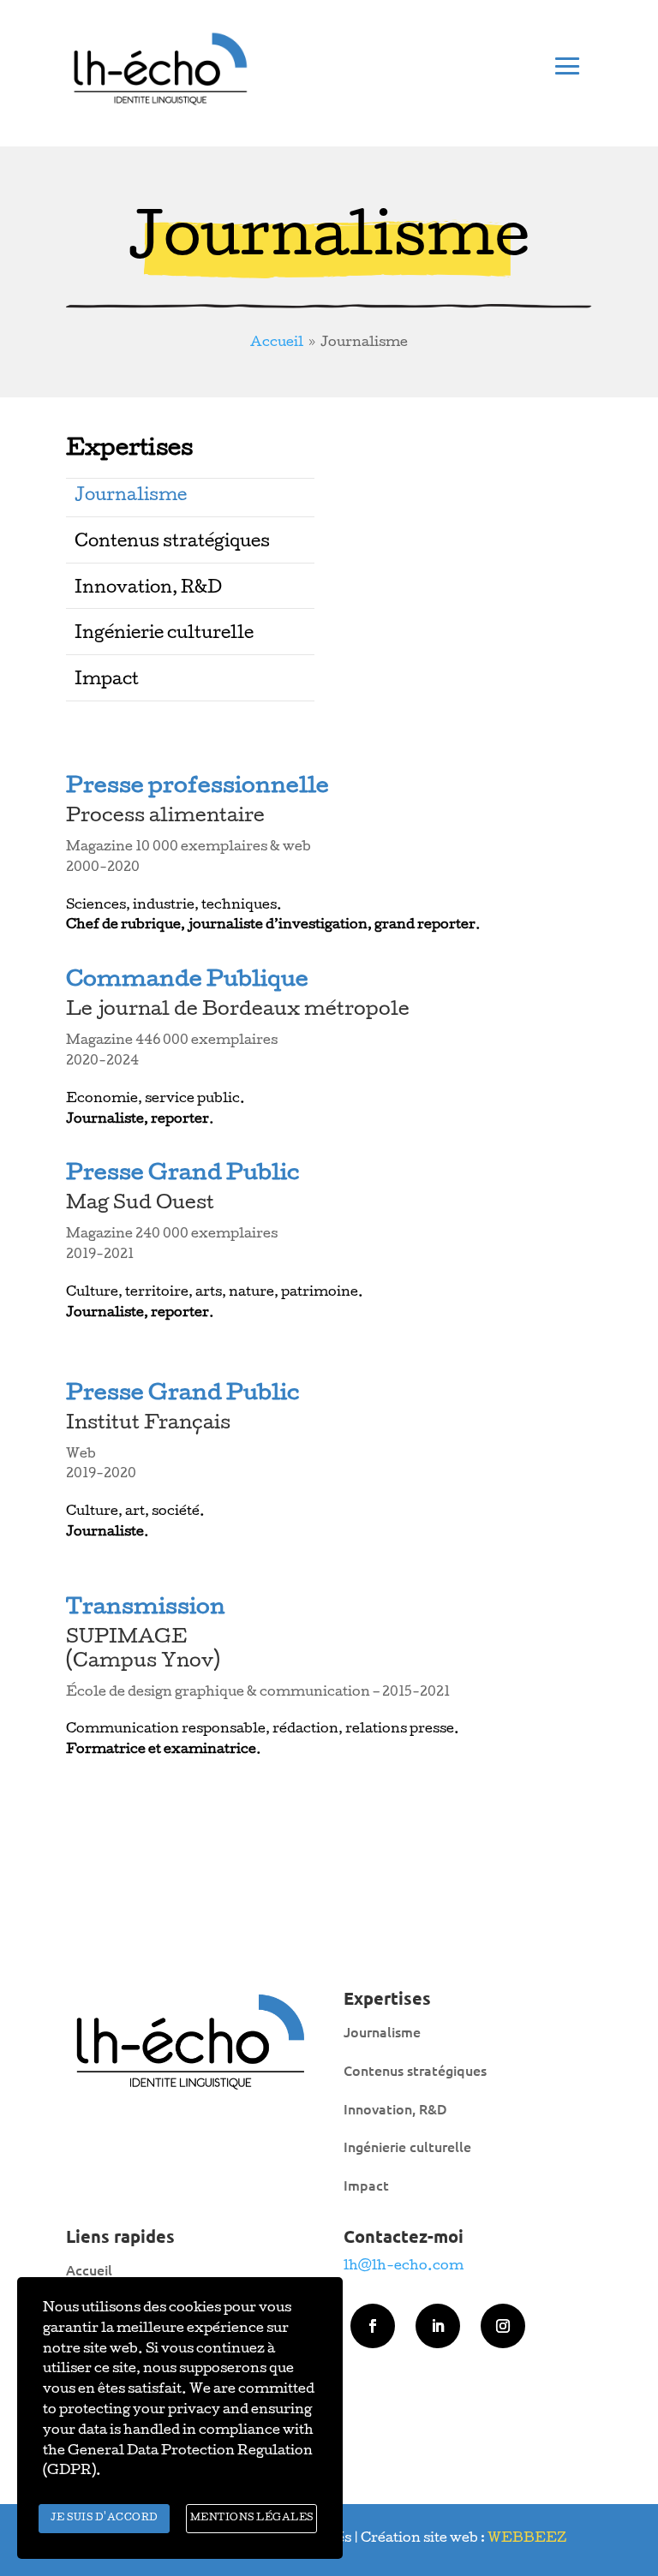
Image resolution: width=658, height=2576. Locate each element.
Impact (107, 681)
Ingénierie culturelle (164, 635)
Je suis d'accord (105, 2518)
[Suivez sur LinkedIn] (438, 2326)
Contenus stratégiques (172, 543)
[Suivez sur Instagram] (503, 2326)
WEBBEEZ (527, 2539)
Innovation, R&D (148, 589)
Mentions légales (252, 2518)
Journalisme (131, 497)
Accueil (89, 2269)
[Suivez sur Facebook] (373, 2326)
